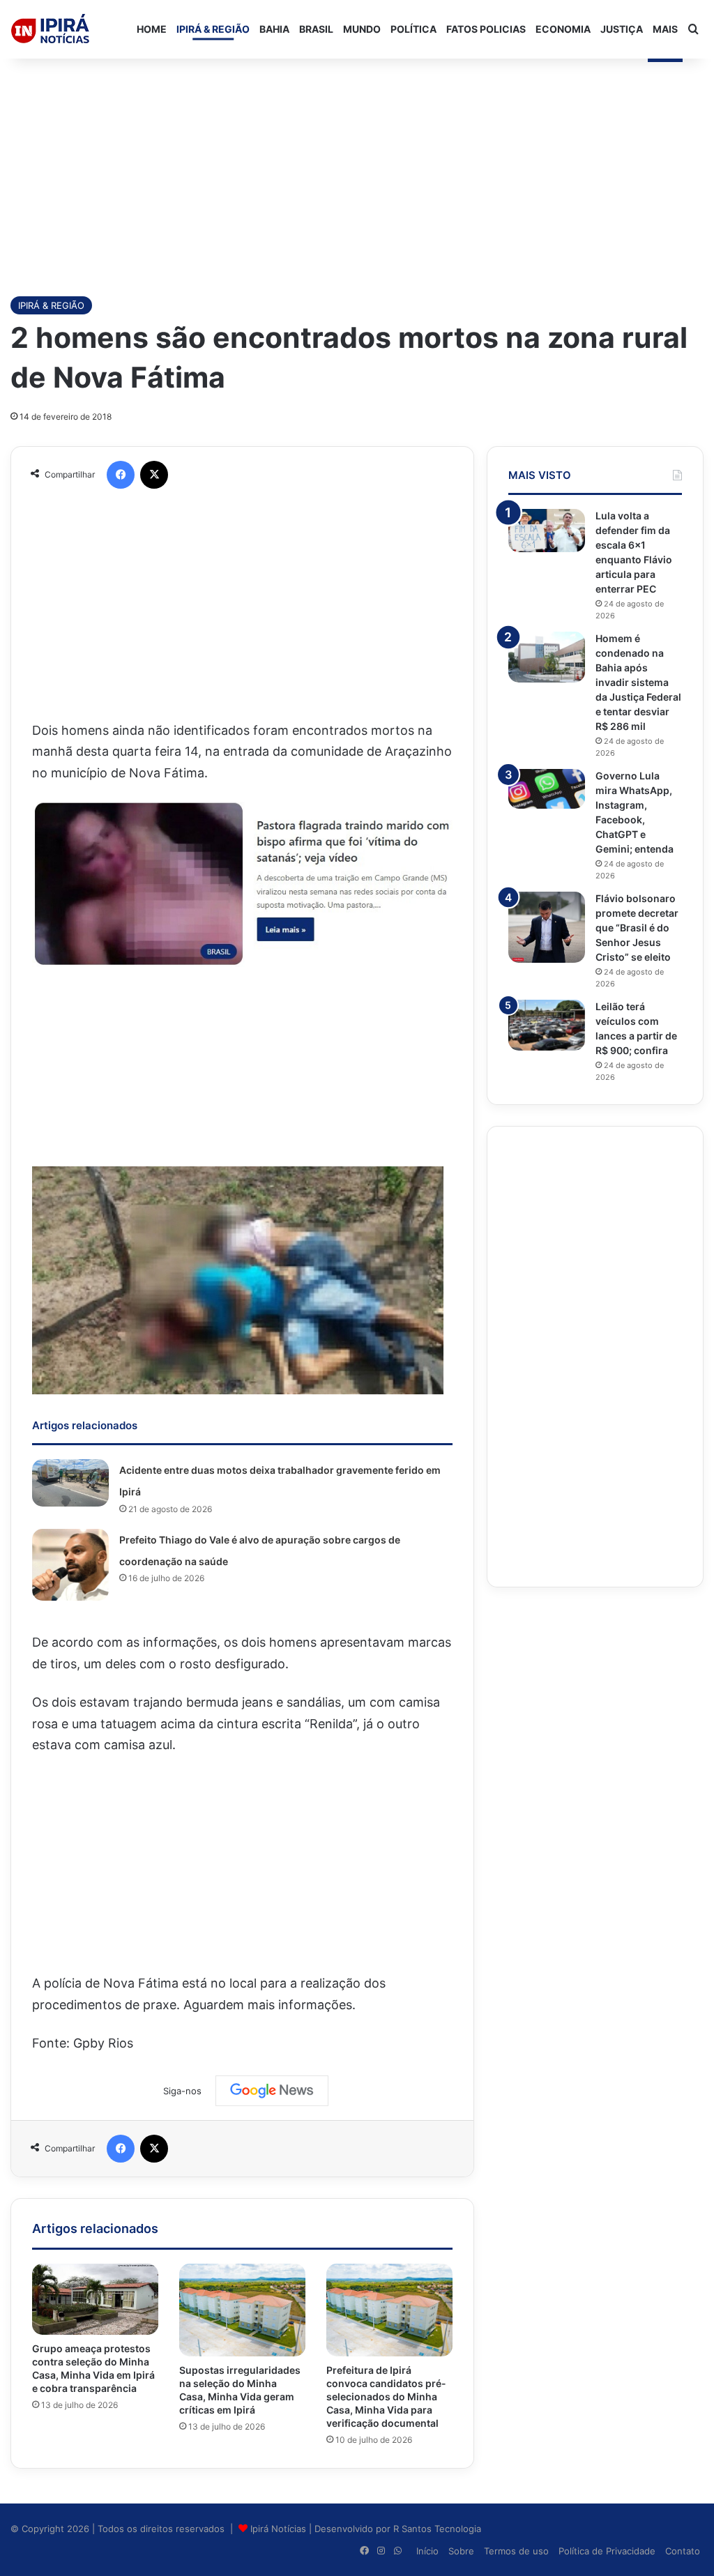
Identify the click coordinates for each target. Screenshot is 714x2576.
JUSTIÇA (622, 29)
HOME (152, 29)
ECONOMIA (563, 29)
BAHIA (274, 29)
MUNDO (362, 29)
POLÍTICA (413, 29)
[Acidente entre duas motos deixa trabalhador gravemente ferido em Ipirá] (70, 1483)
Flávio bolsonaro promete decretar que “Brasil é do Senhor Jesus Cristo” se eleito (637, 928)
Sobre (461, 2551)
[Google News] (272, 2091)
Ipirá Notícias (280, 2529)
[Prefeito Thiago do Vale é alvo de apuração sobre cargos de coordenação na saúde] (70, 1565)
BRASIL (316, 29)
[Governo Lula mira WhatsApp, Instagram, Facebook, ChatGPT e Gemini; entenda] (547, 789)
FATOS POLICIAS (486, 29)
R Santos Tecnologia (437, 2529)
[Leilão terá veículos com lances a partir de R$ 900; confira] (547, 1025)
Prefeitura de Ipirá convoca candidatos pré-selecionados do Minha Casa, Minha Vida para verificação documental (386, 2396)
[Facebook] (121, 475)
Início (427, 2551)
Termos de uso (516, 2551)
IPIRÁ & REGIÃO (213, 29)
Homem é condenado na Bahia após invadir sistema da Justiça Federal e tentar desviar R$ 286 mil (638, 682)
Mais (665, 29)
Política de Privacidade (607, 2551)
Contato (683, 2551)
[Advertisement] (357, 170)
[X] (154, 475)
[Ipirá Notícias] (50, 29)
